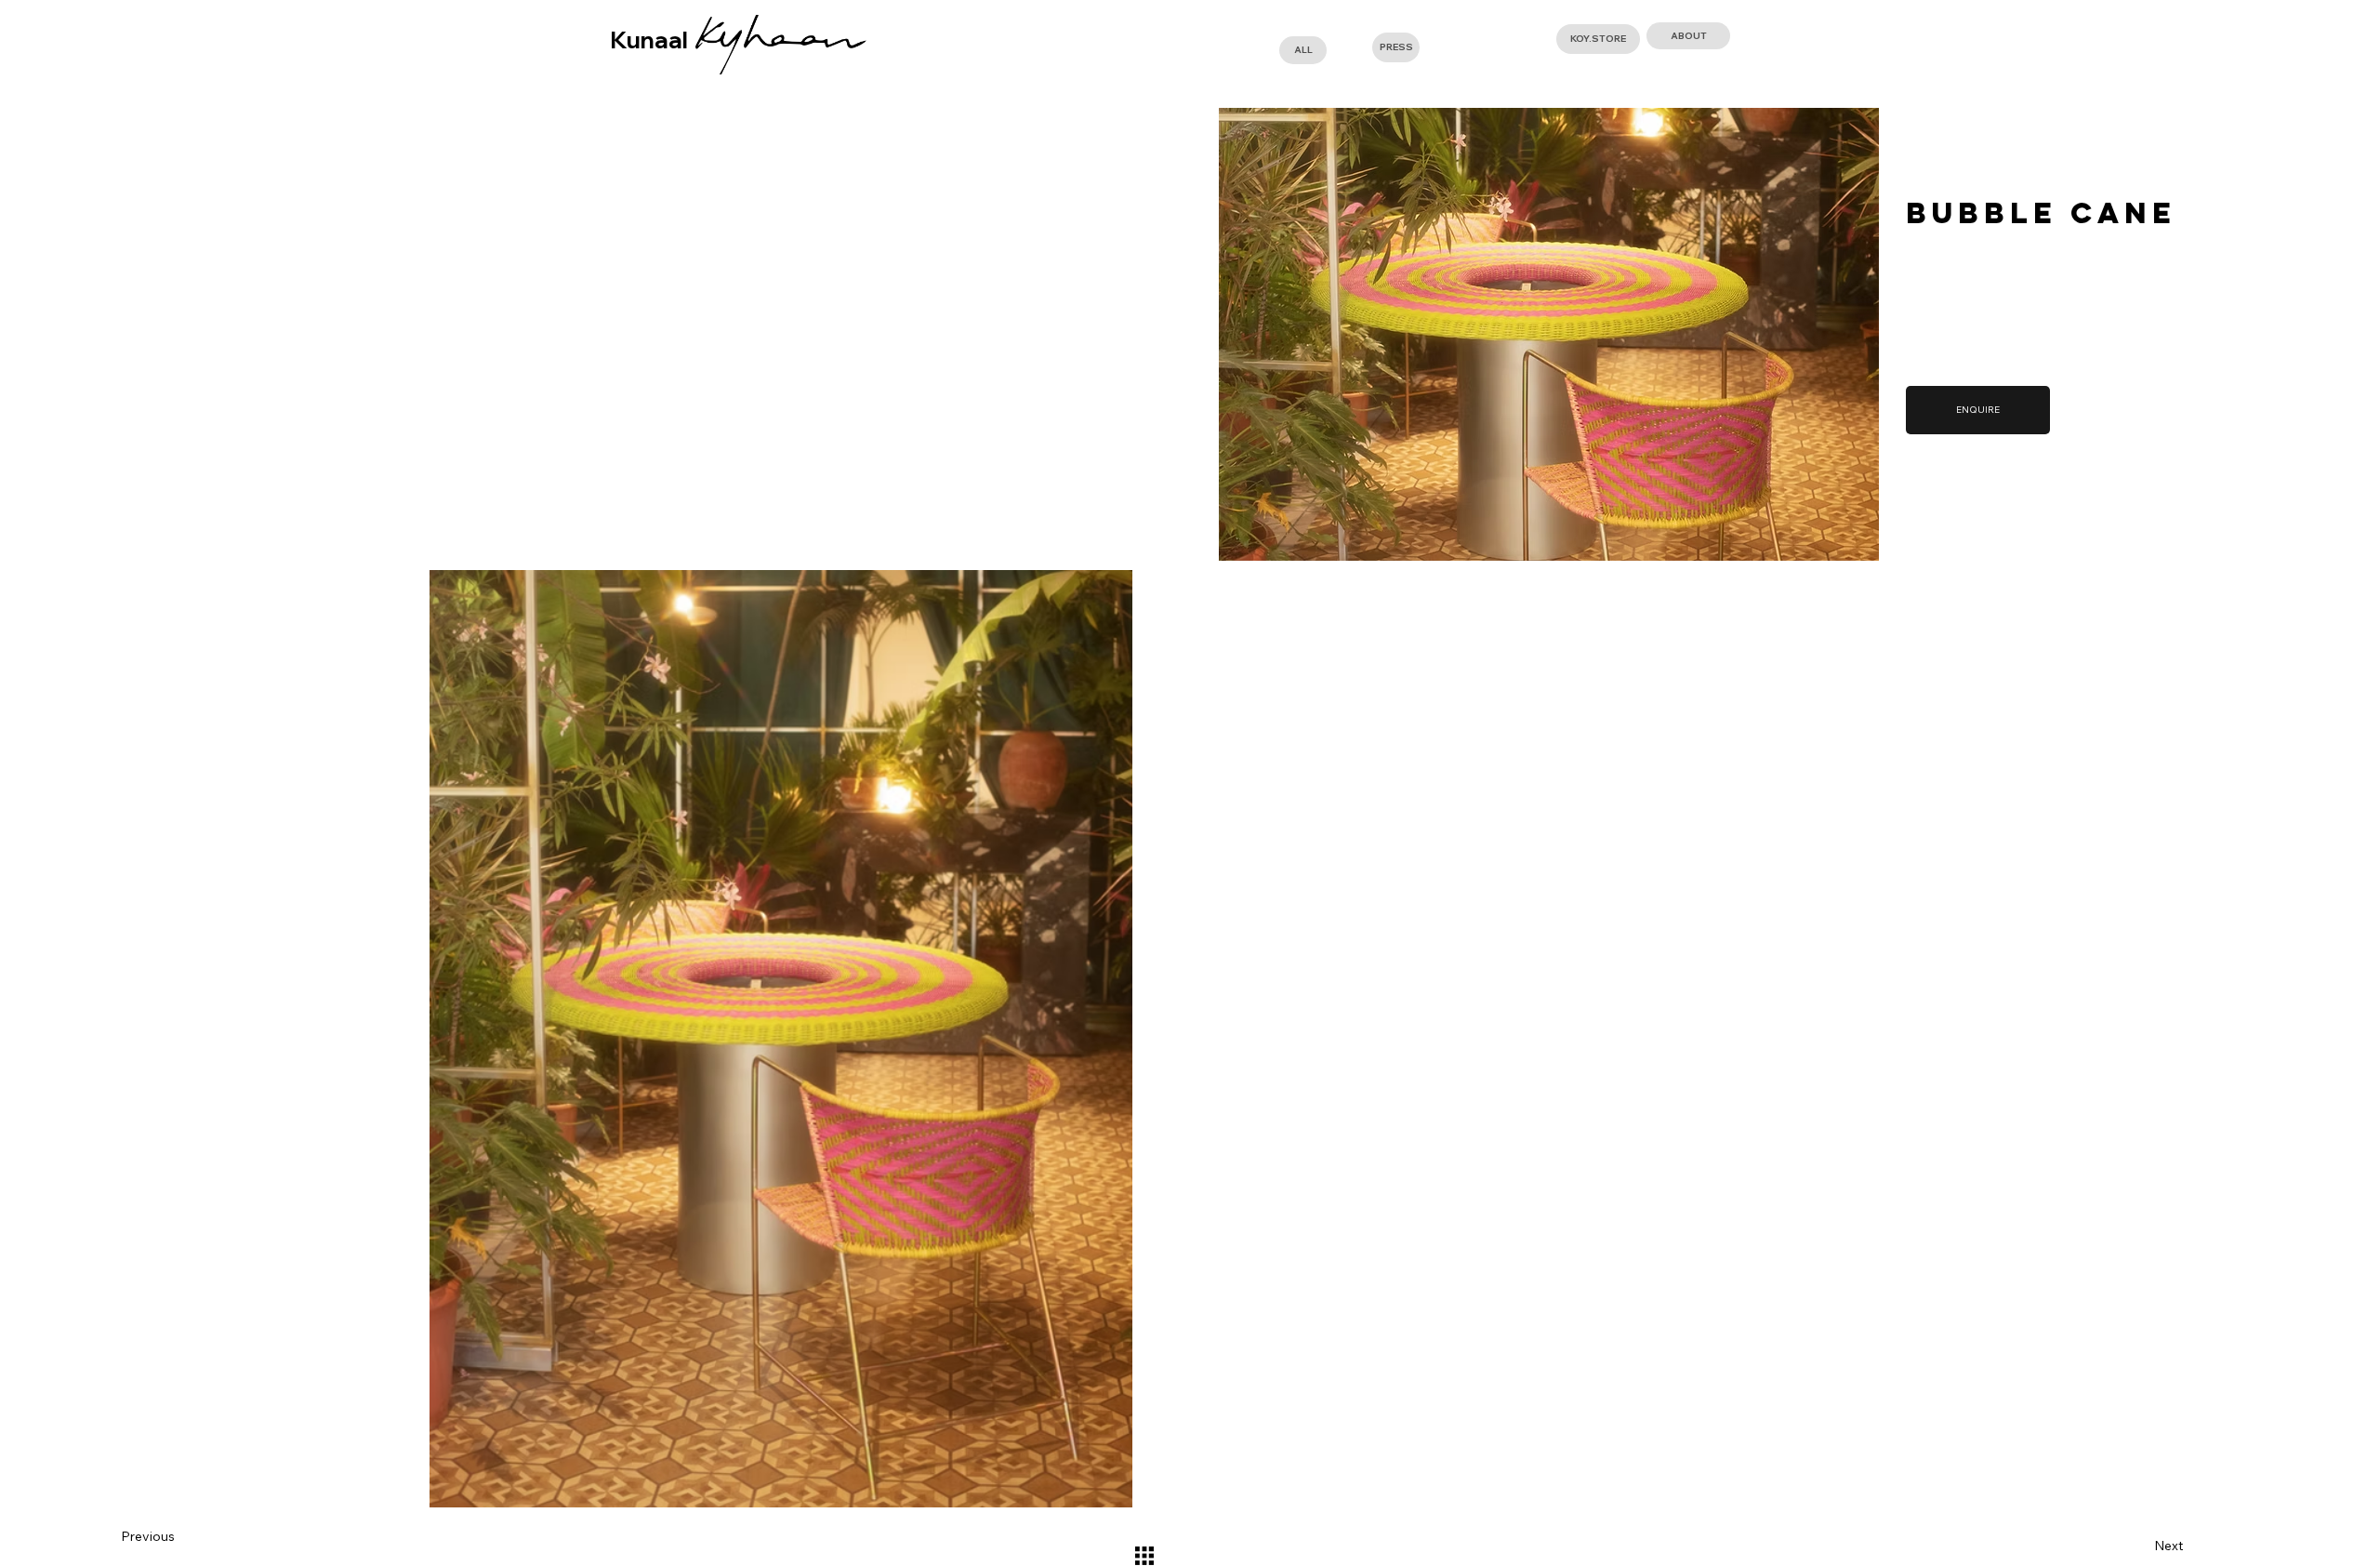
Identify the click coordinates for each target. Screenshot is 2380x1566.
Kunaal (649, 40)
